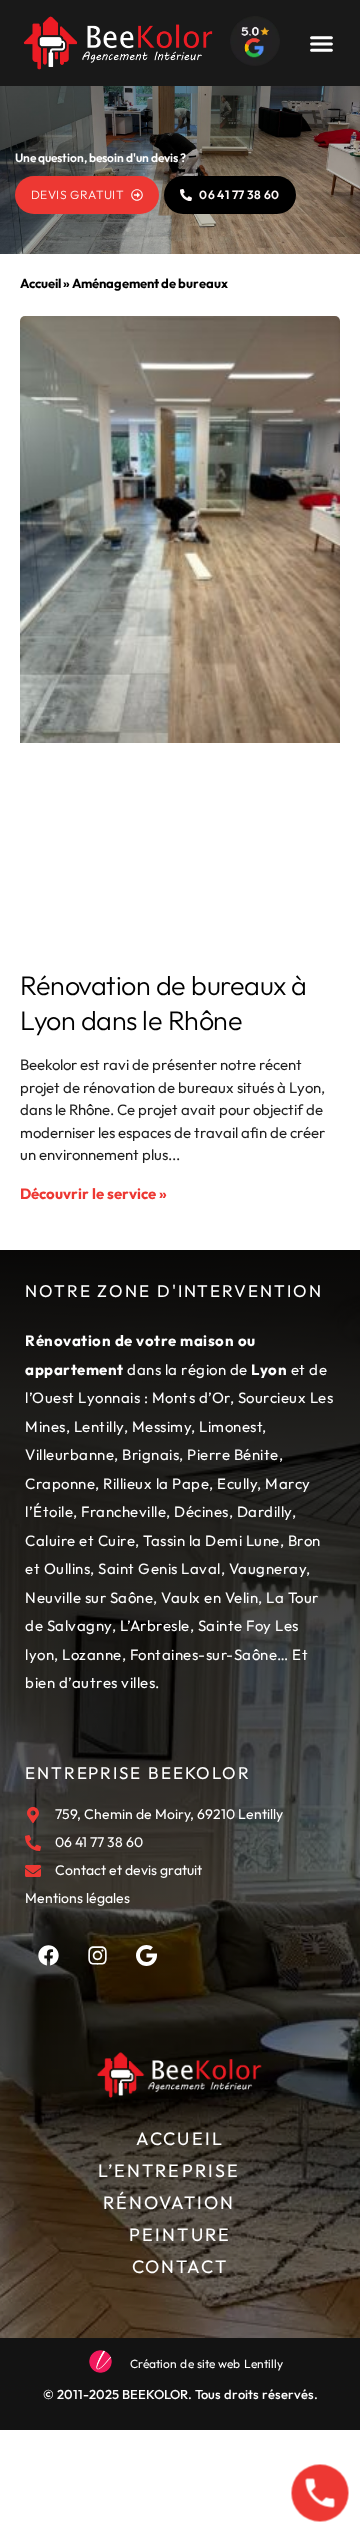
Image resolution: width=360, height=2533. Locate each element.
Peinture (180, 2234)
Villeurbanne (69, 1454)
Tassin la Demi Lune (211, 1540)
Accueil (40, 283)
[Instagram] (97, 1955)
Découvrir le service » (93, 1193)
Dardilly (264, 1511)
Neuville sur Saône (89, 1597)
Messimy (162, 1426)
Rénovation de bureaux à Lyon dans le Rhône (163, 1002)
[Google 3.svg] (146, 1955)
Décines (201, 1511)
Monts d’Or (191, 1397)
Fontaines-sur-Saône (204, 1654)
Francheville (123, 1511)
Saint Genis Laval (159, 1568)
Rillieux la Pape (156, 1483)
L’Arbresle (155, 1625)
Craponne (60, 1483)
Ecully (237, 1483)
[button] (321, 43)
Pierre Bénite (233, 1454)
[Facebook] (48, 1955)
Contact (180, 2266)
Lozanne (92, 1654)
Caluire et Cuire (80, 1540)
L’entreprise (169, 2170)
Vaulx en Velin (209, 1597)
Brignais (150, 1454)
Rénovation (169, 2202)
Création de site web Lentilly (207, 2363)
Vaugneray (268, 1568)
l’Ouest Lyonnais (82, 1397)
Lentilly (99, 1426)
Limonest (230, 1426)
